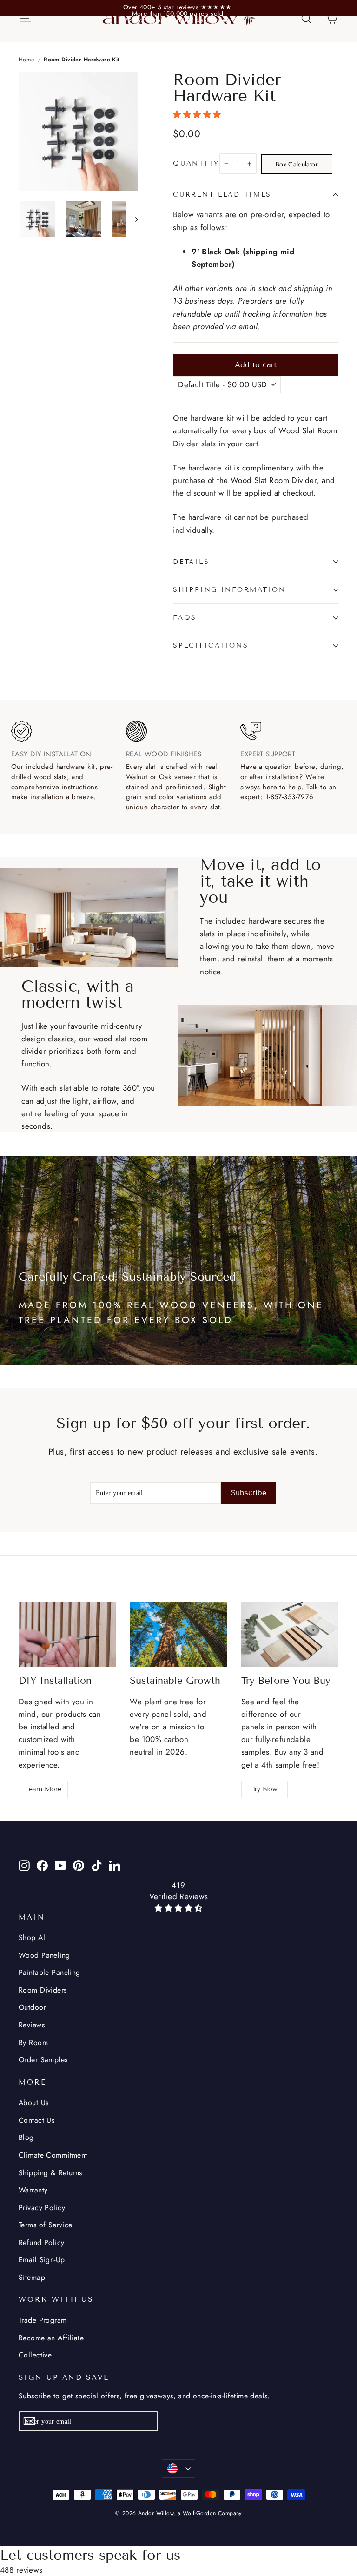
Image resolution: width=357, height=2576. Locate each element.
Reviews (32, 2025)
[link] (178, 7)
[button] (198, 114)
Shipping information (229, 590)
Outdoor (32, 2007)
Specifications (211, 646)
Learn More (43, 1789)
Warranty (33, 2190)
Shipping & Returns (50, 2173)
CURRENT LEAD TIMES (222, 195)
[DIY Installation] (67, 1635)
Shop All (33, 1937)
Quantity (196, 164)
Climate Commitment (53, 2155)
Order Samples (43, 2060)
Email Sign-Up (42, 2260)
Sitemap (32, 2277)
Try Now (264, 1789)
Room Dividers (43, 1990)
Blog (26, 2137)
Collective (35, 2355)
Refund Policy (42, 2242)
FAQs (185, 618)
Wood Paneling (44, 1955)
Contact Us (36, 2120)
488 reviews (21, 2570)
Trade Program (43, 2320)
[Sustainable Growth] (178, 1635)
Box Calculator (297, 164)
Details (191, 562)
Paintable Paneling (50, 1972)
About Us (33, 2103)
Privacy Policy (42, 2208)
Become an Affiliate (51, 2338)
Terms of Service (46, 2225)
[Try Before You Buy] (290, 1635)
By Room (33, 2043)
